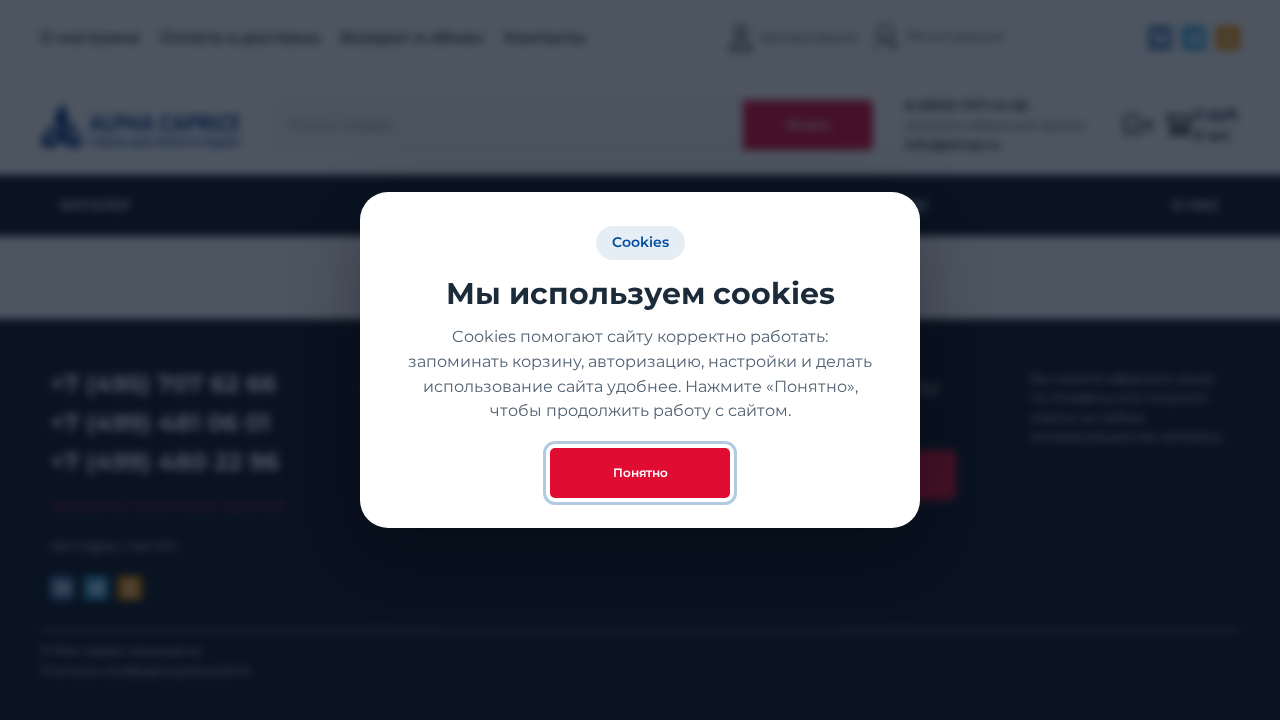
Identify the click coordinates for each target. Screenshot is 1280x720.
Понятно (640, 472)
